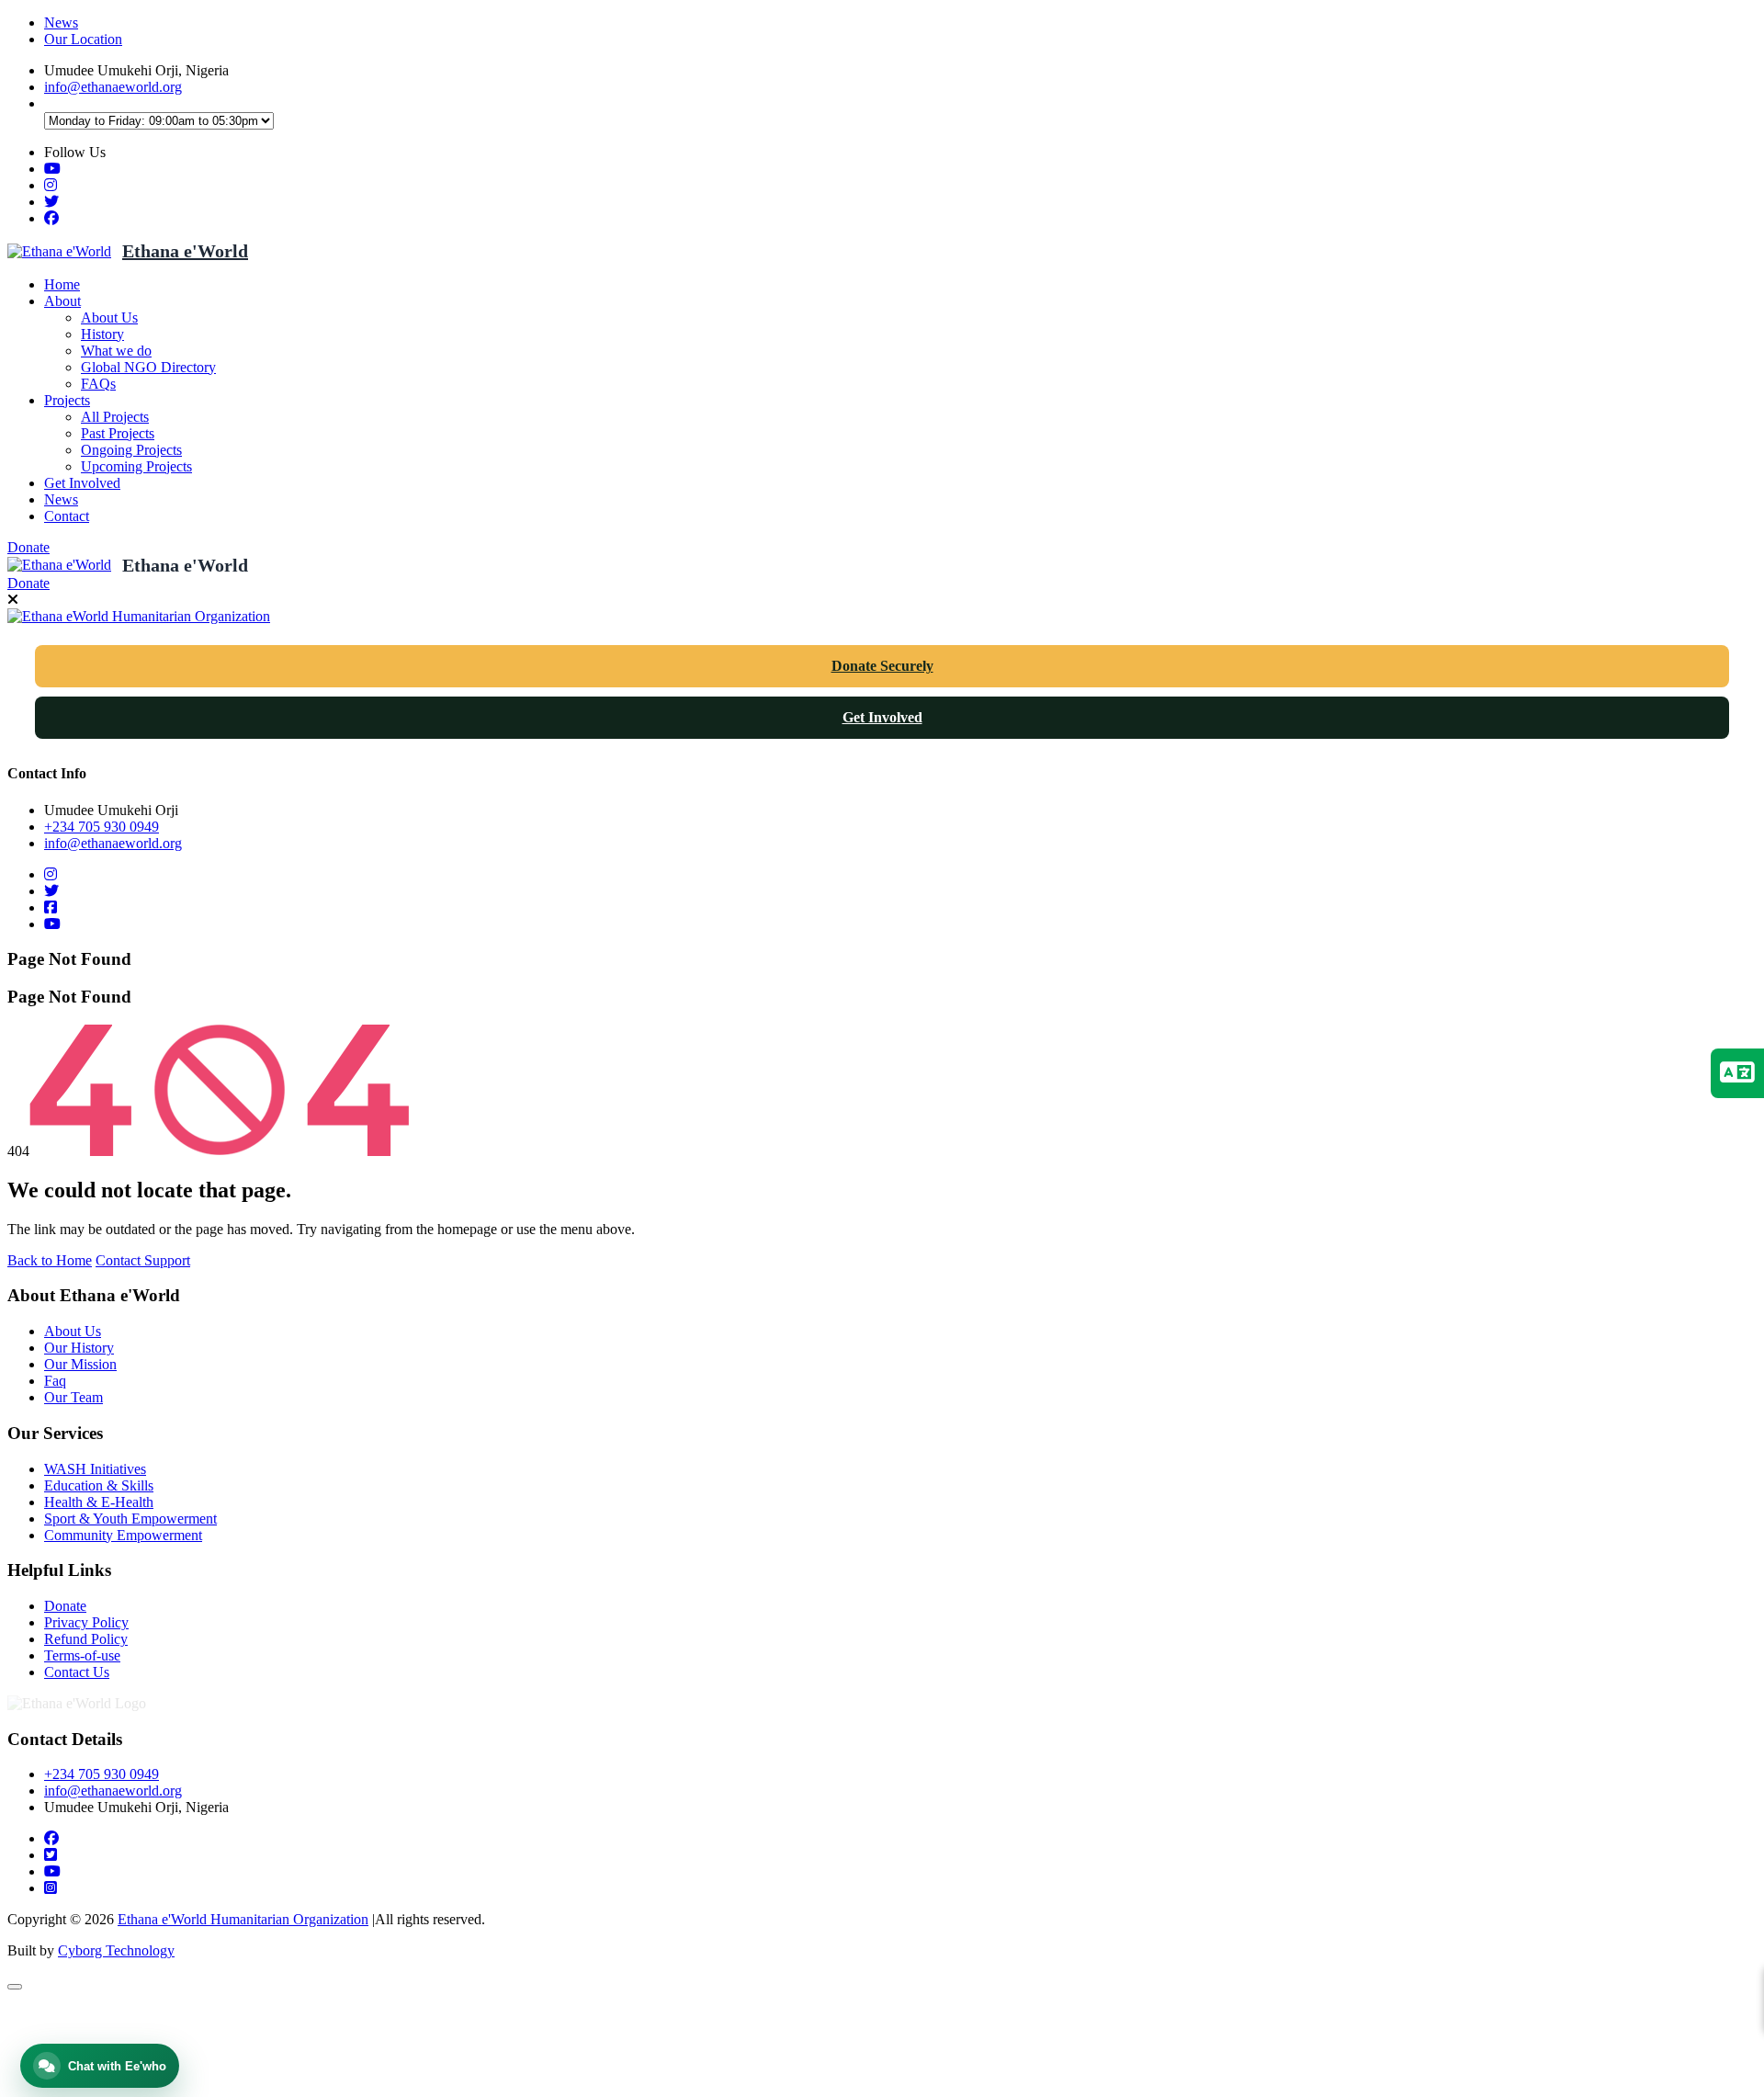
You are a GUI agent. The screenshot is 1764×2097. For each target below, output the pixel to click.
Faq (55, 1381)
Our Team (73, 1397)
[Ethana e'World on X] (51, 202)
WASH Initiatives (95, 1469)
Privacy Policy (86, 1622)
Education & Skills (99, 1485)
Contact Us (77, 1672)
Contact (67, 516)
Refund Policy (86, 1639)
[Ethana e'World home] (59, 251)
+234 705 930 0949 (102, 827)
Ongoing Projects (131, 450)
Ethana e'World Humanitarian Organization (243, 1919)
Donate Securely (882, 666)
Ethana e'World (185, 251)
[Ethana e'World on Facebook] (51, 218)
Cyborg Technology (116, 1950)
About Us (109, 317)
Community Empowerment (123, 1535)
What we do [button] (116, 351)
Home (62, 284)
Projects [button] (67, 400)
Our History (79, 1348)
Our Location (83, 39)
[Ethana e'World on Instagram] (51, 185)
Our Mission (80, 1364)
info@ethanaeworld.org (113, 87)
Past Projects (118, 433)
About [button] (62, 301)
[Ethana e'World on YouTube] (52, 169)
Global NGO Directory (148, 367)
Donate (28, 547)
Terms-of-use (82, 1655)
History (102, 334)
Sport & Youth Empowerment (130, 1519)
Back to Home (50, 1260)
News (61, 23)
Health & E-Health (99, 1502)
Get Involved (82, 483)
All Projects (115, 417)
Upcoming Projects (136, 466)
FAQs (98, 384)
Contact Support (143, 1260)
